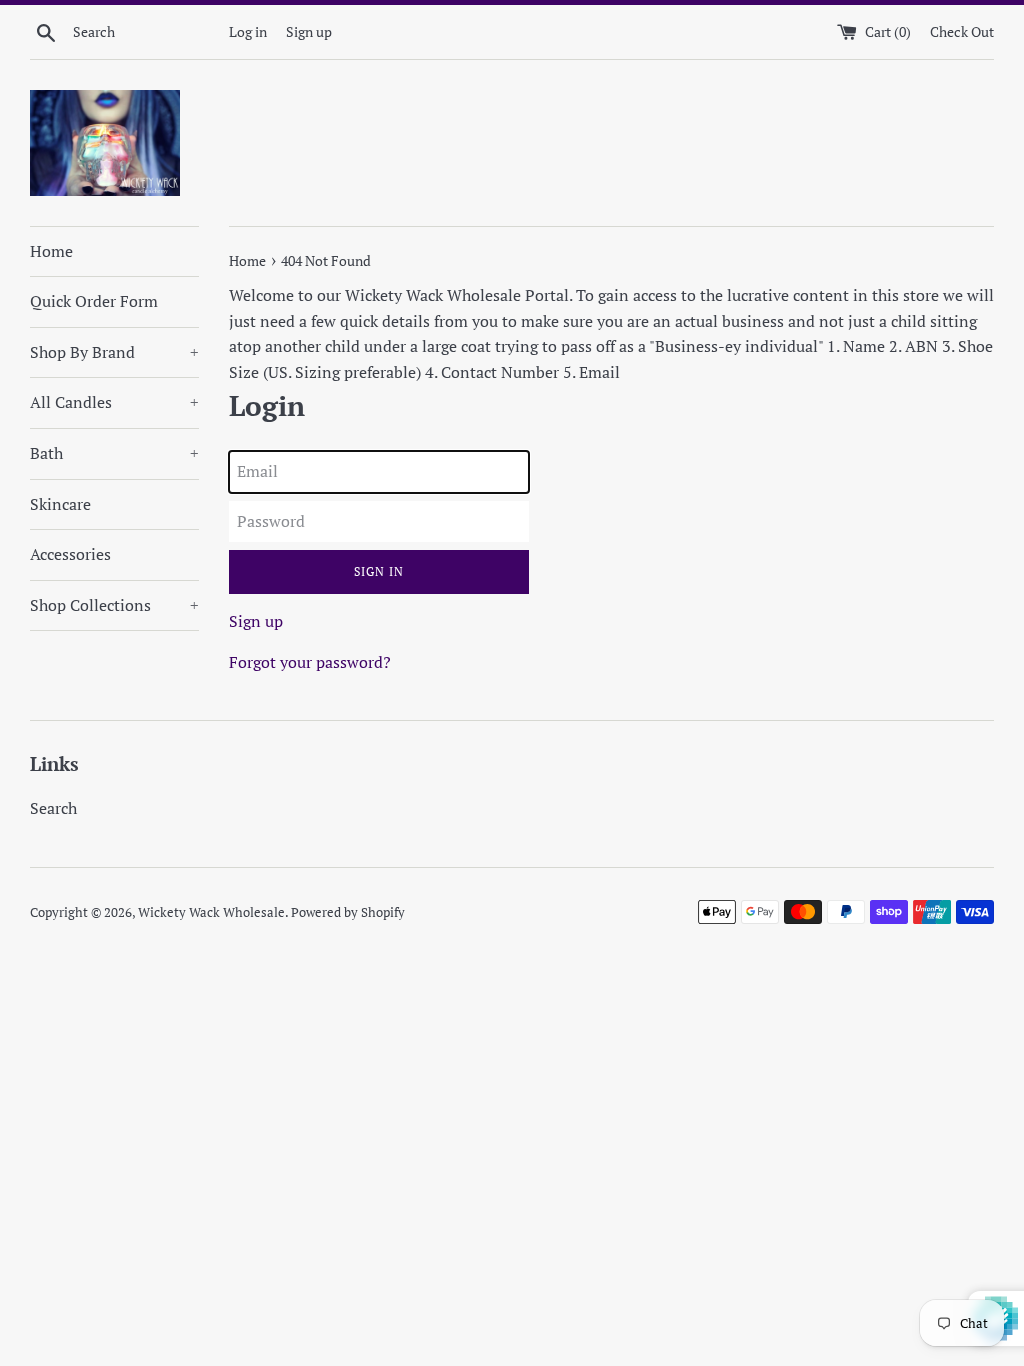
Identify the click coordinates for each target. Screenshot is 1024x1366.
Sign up (309, 31)
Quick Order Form (94, 301)
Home (51, 251)
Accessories (70, 554)
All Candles (114, 402)
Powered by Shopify (348, 912)
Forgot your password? (310, 662)
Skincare (60, 504)
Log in (248, 31)
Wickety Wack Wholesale (211, 912)
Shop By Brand (114, 352)
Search (53, 808)
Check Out (962, 31)
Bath (114, 453)
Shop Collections (114, 605)
